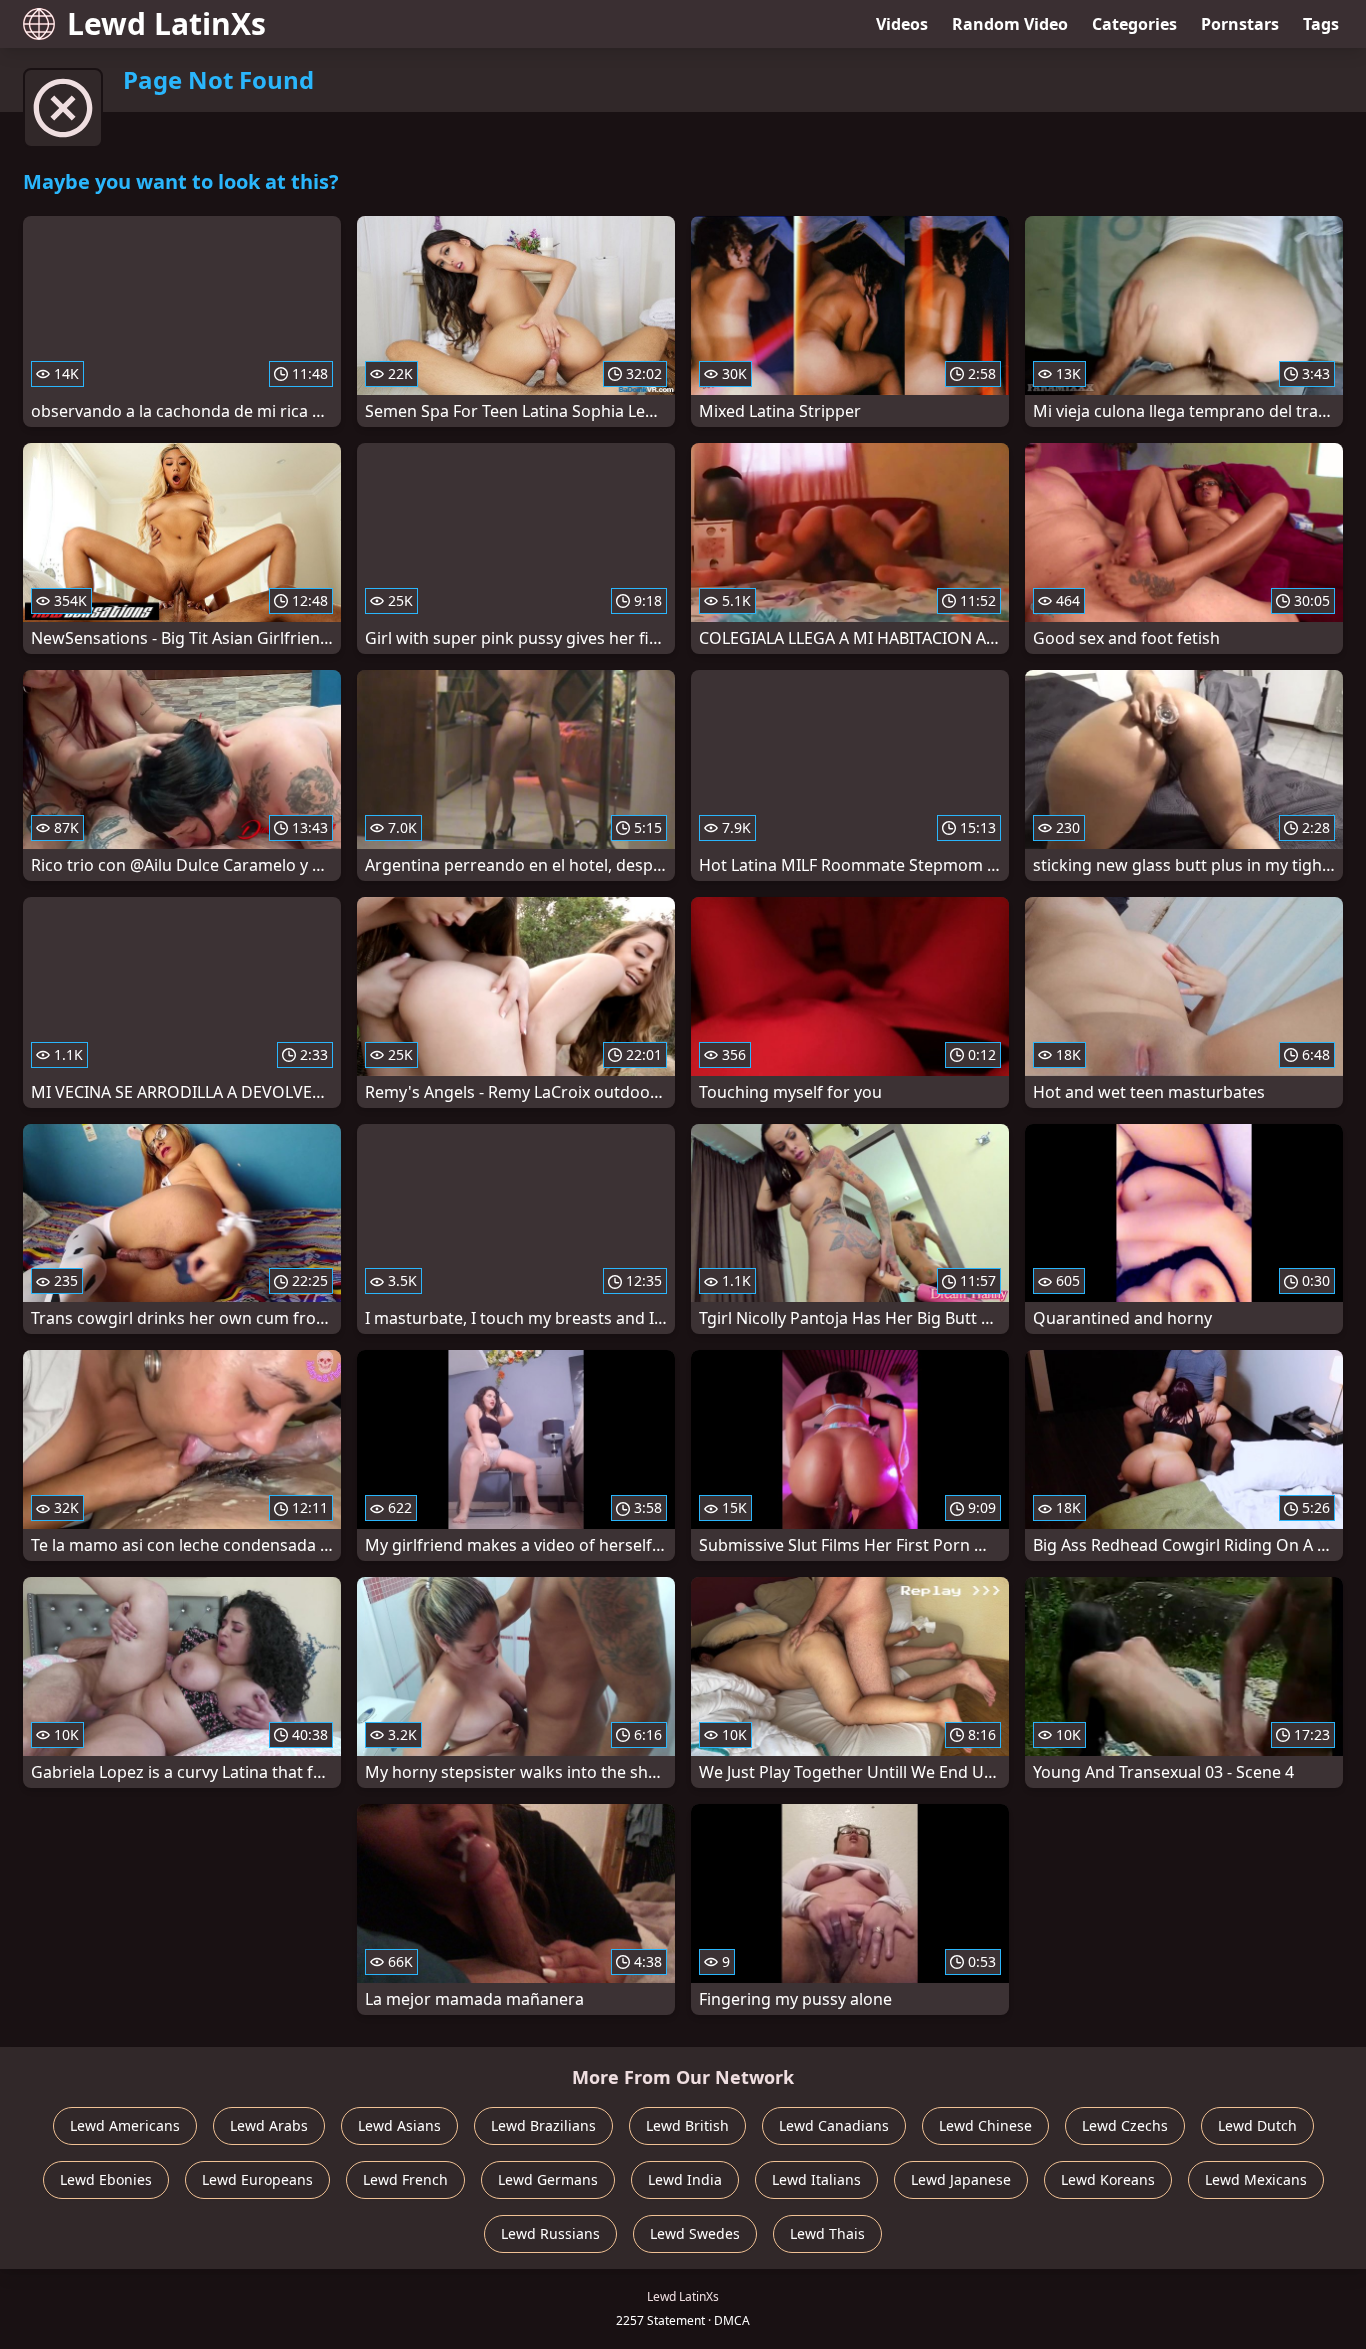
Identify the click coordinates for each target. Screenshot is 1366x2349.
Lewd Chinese (985, 2125)
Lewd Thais (827, 2233)
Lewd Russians (550, 2233)
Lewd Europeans (257, 2179)
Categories (1134, 24)
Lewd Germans (548, 2179)
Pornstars (1240, 24)
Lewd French (405, 2179)
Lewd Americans (125, 2125)
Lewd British (687, 2125)
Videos (902, 24)
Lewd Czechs (1125, 2125)
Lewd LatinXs (166, 23)
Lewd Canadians (834, 2125)
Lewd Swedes (695, 2233)
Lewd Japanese (961, 2179)
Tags (1321, 24)
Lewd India (685, 2179)
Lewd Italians (816, 2179)
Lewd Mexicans (1256, 2179)
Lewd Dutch (1257, 2125)
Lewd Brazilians (543, 2125)
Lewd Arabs (269, 2125)
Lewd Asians (399, 2125)
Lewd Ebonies (106, 2179)
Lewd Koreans (1108, 2179)
